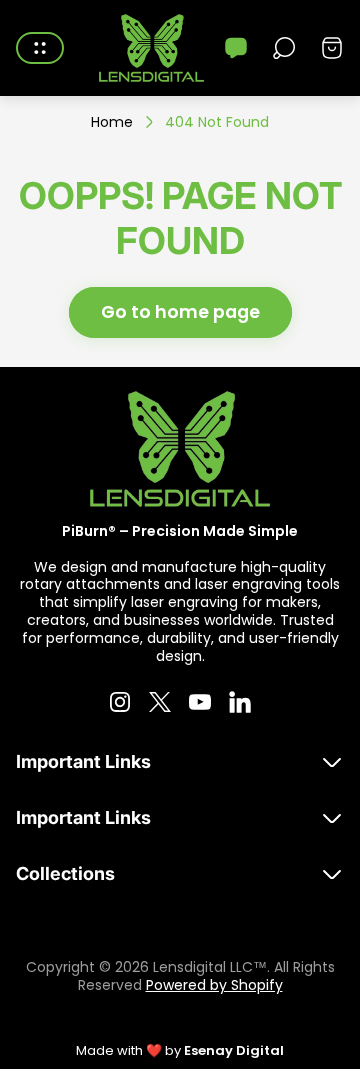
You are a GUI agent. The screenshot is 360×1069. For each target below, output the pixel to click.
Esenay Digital (234, 1050)
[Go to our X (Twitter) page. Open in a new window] (160, 702)
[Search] (284, 48)
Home (112, 123)
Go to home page (180, 312)
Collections (65, 873)
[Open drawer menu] (40, 48)
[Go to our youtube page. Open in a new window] (200, 702)
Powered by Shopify (214, 985)
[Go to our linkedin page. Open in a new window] (240, 702)
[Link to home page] (180, 449)
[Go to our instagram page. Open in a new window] (120, 702)
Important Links (83, 761)
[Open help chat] (236, 48)
